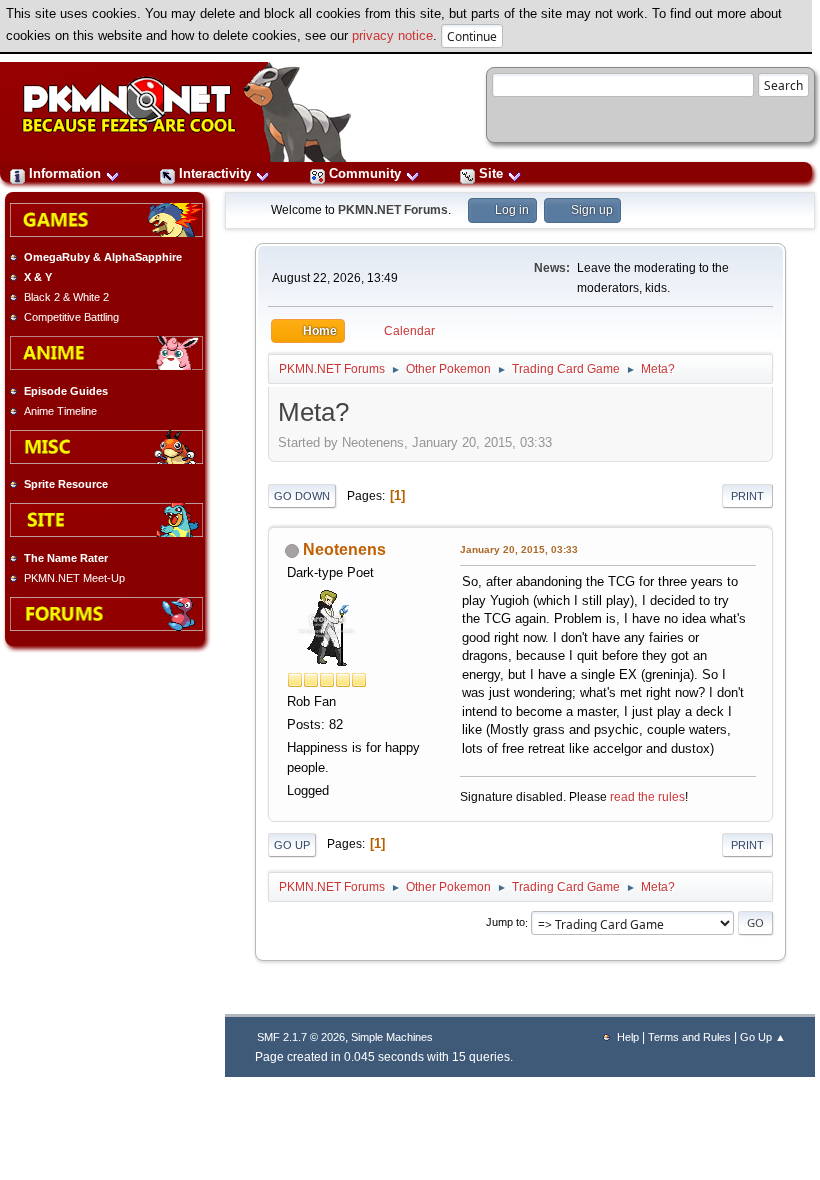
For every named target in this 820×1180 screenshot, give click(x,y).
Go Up (292, 845)
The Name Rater (66, 558)
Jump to (505, 923)
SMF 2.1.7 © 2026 (301, 1037)
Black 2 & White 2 (66, 297)
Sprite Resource (66, 484)
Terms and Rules (689, 1037)
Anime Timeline (60, 411)
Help (628, 1037)
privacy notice (392, 35)
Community (365, 173)
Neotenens (344, 549)
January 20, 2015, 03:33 (519, 549)
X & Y (38, 277)
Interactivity (215, 173)
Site (491, 173)
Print (747, 496)
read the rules (647, 797)
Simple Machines (392, 1037)
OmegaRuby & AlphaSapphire (103, 257)
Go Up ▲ (763, 1037)
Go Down (302, 496)
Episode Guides (66, 391)
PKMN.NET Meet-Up (74, 578)
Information (65, 173)
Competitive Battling (71, 317)
